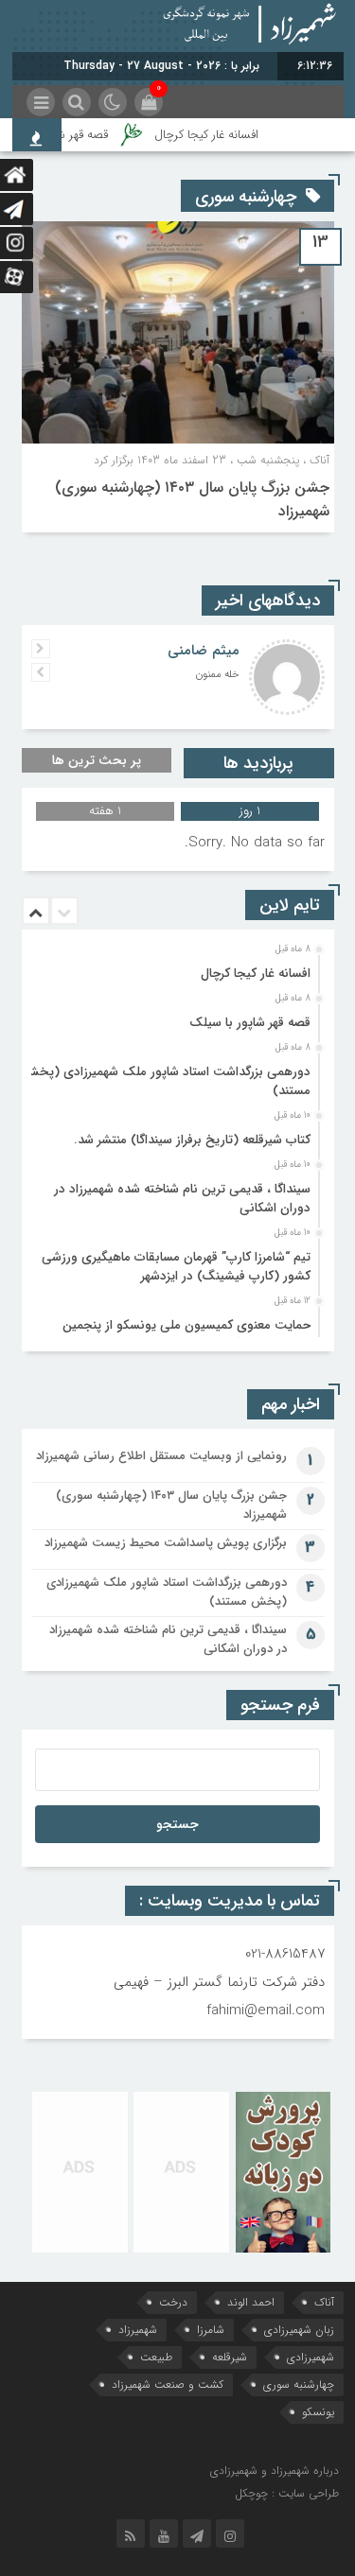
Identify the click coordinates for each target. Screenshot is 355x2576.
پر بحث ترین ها (97, 760)
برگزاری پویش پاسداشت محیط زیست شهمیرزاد (166, 1543)
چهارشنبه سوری (299, 2385)
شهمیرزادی (311, 2357)
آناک (324, 2302)
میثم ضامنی (204, 651)
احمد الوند (251, 2302)
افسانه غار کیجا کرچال (216, 135)
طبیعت (156, 2357)
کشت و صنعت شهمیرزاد (168, 2385)
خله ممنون (218, 675)
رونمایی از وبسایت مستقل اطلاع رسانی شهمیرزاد (161, 1456)
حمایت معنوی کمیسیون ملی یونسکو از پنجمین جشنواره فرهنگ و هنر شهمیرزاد (186, 1335)
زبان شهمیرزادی (299, 2330)
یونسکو (318, 2412)
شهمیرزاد (138, 2330)
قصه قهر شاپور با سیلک (250, 1023)
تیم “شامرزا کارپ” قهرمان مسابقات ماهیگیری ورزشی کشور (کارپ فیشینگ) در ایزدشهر (176, 1267)
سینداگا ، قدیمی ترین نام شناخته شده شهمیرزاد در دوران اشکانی (182, 1199)
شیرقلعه (230, 2357)
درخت (173, 2302)
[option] (176, 968)
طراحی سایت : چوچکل (287, 2493)
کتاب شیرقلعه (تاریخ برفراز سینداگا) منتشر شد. (192, 1140)
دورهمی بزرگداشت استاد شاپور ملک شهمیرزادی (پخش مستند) (167, 1081)
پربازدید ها (258, 763)
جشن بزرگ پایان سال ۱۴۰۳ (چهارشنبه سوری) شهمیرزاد (171, 1505)
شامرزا (211, 2330)
